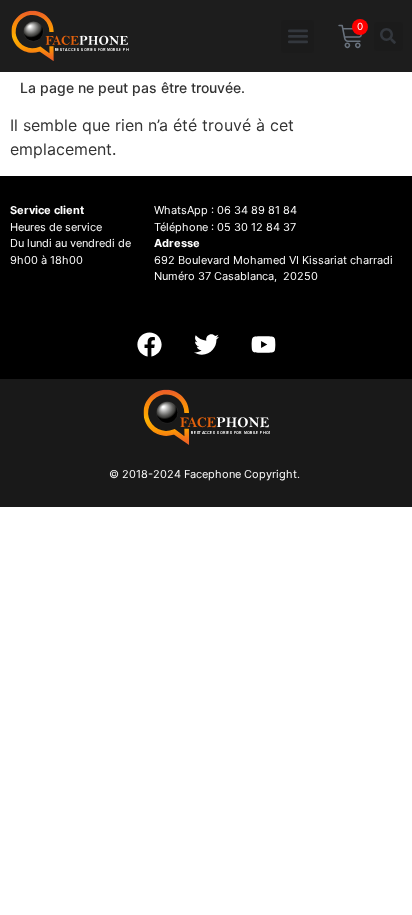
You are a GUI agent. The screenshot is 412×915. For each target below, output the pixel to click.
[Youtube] (263, 344)
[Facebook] (149, 344)
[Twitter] (206, 344)
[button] (297, 36)
